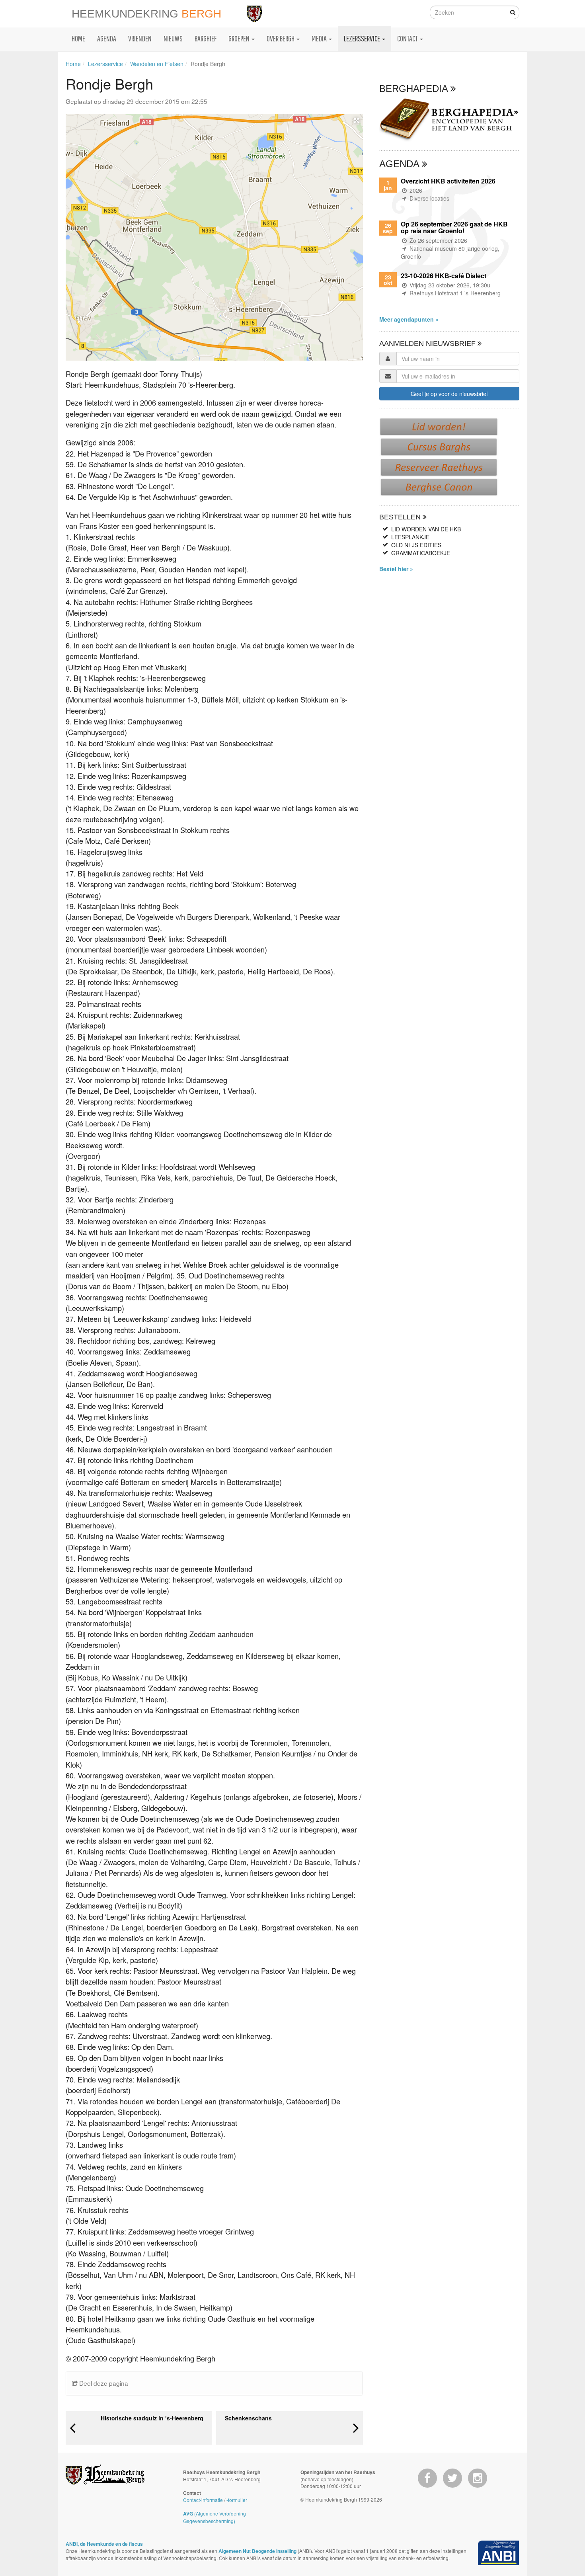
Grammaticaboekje (421, 553)
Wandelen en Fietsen (157, 64)
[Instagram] (478, 2478)
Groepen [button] (240, 38)
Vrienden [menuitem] (140, 38)
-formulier (237, 2500)
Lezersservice (105, 64)
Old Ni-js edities (416, 545)
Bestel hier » (396, 569)
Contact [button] (408, 38)
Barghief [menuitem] (206, 38)
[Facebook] (427, 2478)
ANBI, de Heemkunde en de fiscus (104, 2544)
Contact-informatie (203, 2500)
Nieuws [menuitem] (173, 38)
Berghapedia (415, 89)
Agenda (401, 164)
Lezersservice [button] (363, 38)
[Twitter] (452, 2478)
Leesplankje (410, 537)
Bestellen (401, 517)
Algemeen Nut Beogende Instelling (257, 2551)
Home (73, 64)
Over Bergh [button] (281, 38)
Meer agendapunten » (409, 319)
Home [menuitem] (78, 38)
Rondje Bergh (208, 64)
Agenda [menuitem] (107, 38)
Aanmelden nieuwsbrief (428, 343)
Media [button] (320, 38)
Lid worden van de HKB (426, 529)
